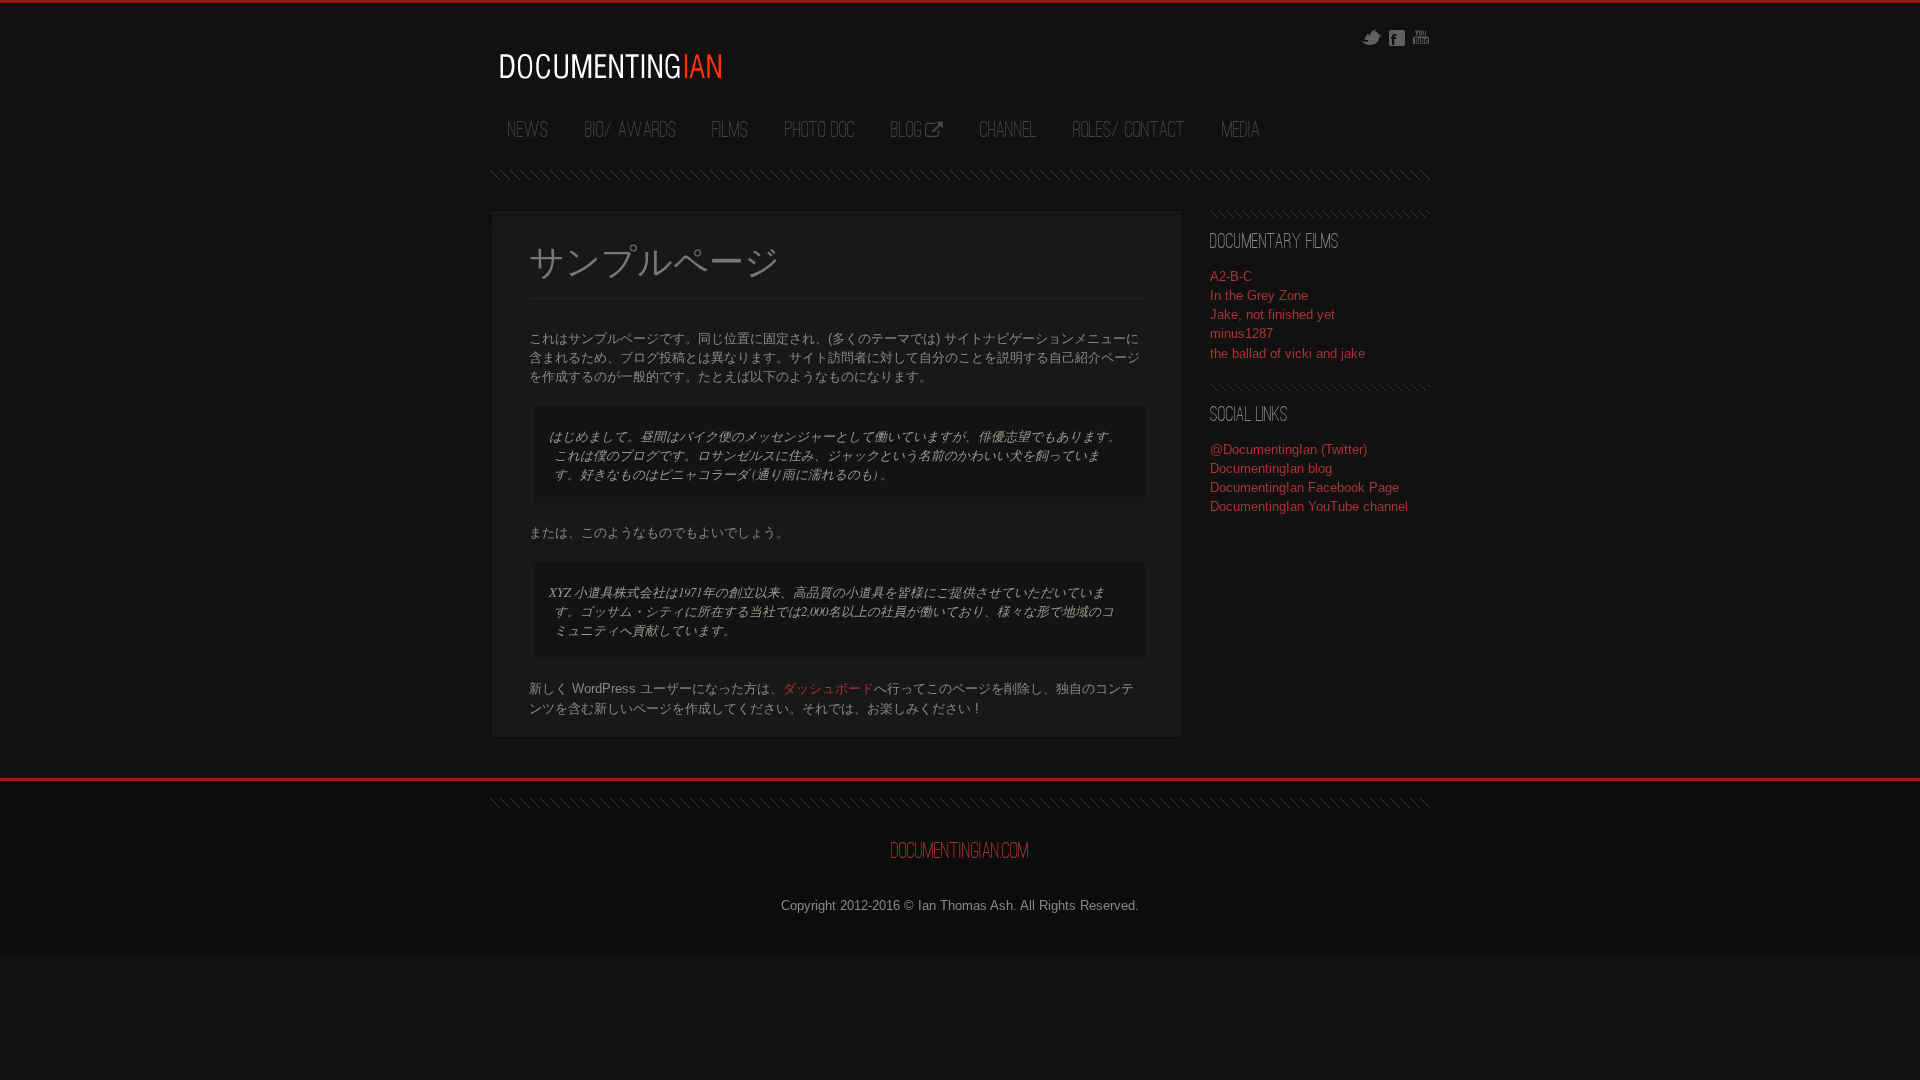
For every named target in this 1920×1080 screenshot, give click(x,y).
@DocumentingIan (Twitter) (1288, 449)
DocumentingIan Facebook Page (1304, 487)
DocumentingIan (610, 66)
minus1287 (1241, 333)
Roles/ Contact (1129, 131)
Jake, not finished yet (1272, 314)
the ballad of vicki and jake (1287, 353)
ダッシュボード (828, 688)
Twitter (1371, 37)
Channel (1008, 131)
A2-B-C (1231, 276)
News (528, 131)
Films (730, 131)
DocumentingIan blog (1271, 468)
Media (1241, 131)
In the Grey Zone (1259, 295)
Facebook (1397, 38)
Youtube (1421, 37)
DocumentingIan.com (960, 852)
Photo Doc (820, 131)
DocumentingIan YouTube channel (1309, 506)
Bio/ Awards (630, 131)
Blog (906, 131)
